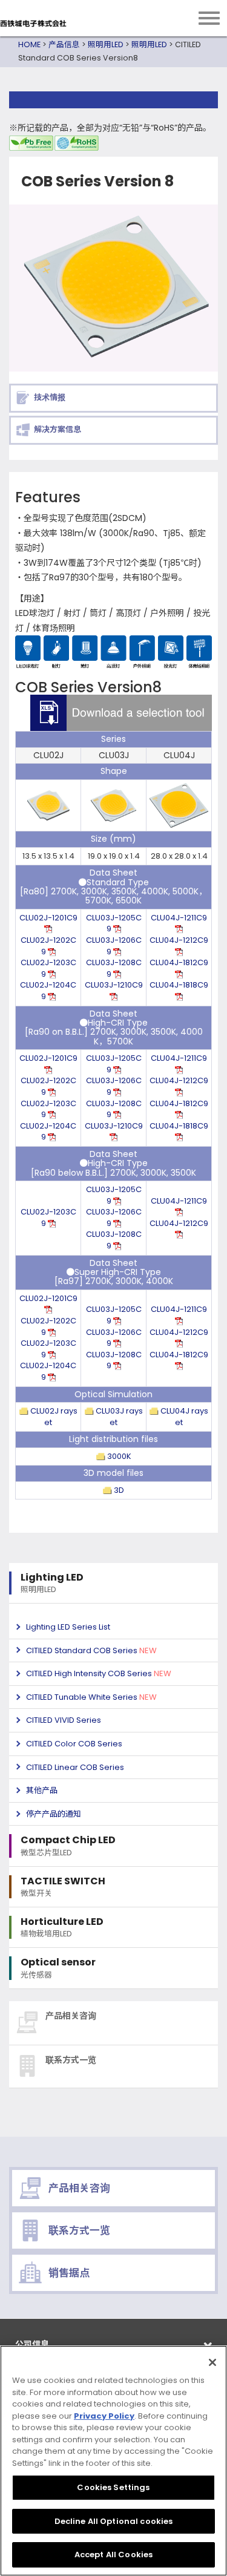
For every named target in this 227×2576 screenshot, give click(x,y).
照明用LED (106, 44)
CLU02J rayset (53, 1417)
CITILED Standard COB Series (91, 1650)
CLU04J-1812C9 (179, 962)
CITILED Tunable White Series (91, 1697)
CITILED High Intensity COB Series (99, 1673)
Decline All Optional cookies (114, 2521)
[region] (113, 2461)
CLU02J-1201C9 (48, 918)
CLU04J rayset (183, 1417)
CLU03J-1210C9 (114, 985)
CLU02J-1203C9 (48, 968)
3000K (118, 1456)
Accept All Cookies (113, 2555)
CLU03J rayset (118, 1417)
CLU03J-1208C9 (114, 968)
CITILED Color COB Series (74, 1744)
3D (118, 1490)
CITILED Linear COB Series (75, 1767)
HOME (29, 44)
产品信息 (64, 44)
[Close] (212, 2362)
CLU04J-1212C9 (179, 940)
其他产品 (42, 1790)
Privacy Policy (104, 2416)
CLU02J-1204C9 (48, 991)
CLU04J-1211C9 (179, 918)
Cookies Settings (113, 2487)
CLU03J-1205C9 (114, 923)
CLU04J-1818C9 (179, 985)
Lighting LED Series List (68, 1627)
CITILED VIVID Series (64, 1720)
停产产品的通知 (54, 1814)
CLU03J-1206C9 (114, 946)
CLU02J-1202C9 (48, 946)
